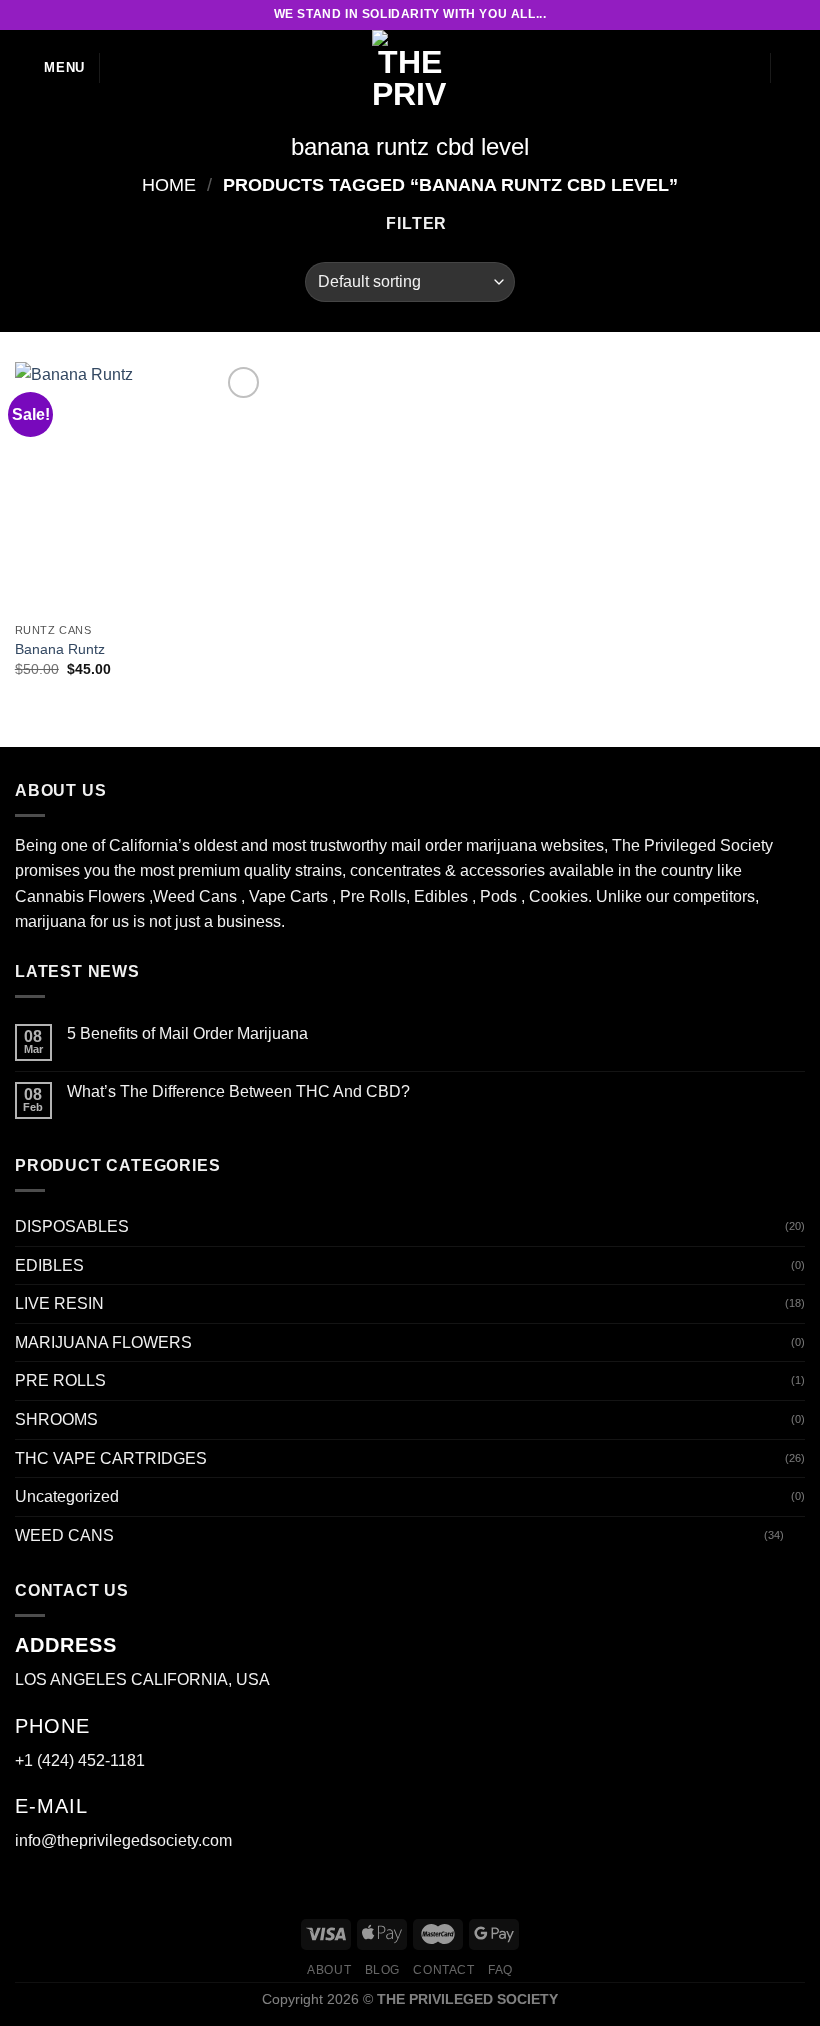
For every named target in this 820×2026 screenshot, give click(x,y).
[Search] (122, 68)
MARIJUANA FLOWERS (103, 1342)
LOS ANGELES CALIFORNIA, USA (142, 1679)
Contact (443, 1970)
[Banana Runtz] (140, 487)
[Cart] (795, 68)
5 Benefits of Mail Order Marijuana (187, 1033)
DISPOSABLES (72, 1226)
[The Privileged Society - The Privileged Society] (410, 68)
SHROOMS (56, 1419)
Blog (382, 1970)
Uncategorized (67, 1496)
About (329, 1970)
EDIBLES (49, 1265)
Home (169, 184)
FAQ (500, 1970)
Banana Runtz (60, 649)
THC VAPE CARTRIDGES (111, 1458)
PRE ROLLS (60, 1380)
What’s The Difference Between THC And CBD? (238, 1091)
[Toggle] (797, 1535)
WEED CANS (64, 1535)
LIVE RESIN (59, 1303)
